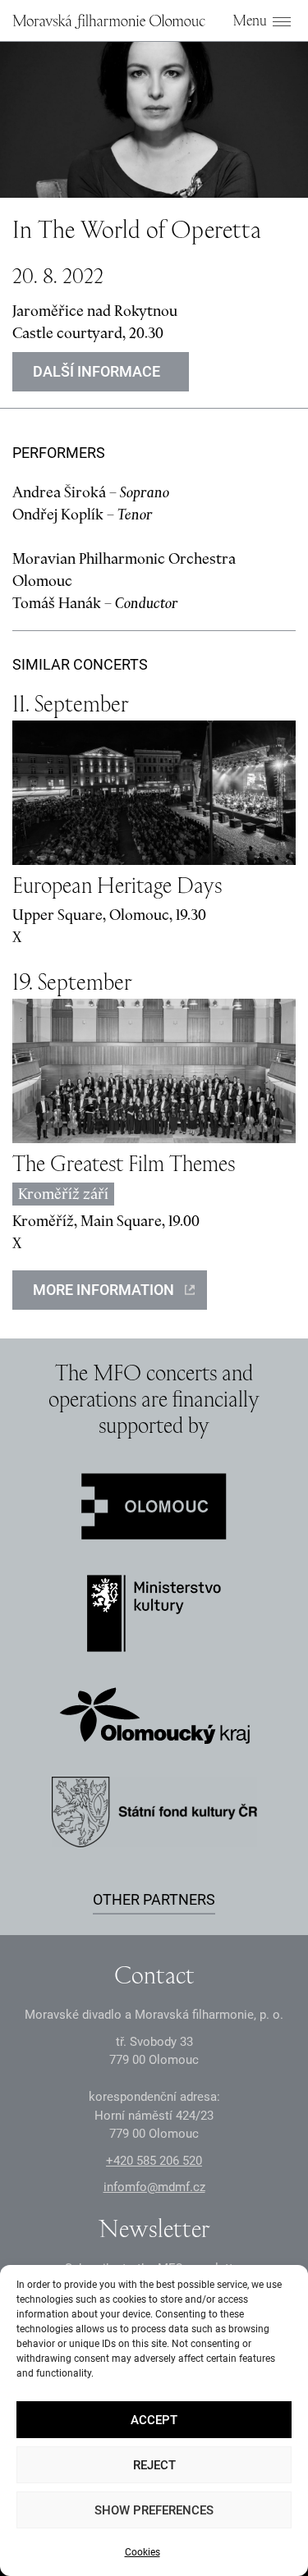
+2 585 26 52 (154, 2161)
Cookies (143, 2552)
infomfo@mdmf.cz (154, 2187)
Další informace (97, 371)
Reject (154, 2465)
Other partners (154, 1899)
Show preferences (154, 2510)
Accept (154, 2420)
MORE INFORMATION (103, 1290)
